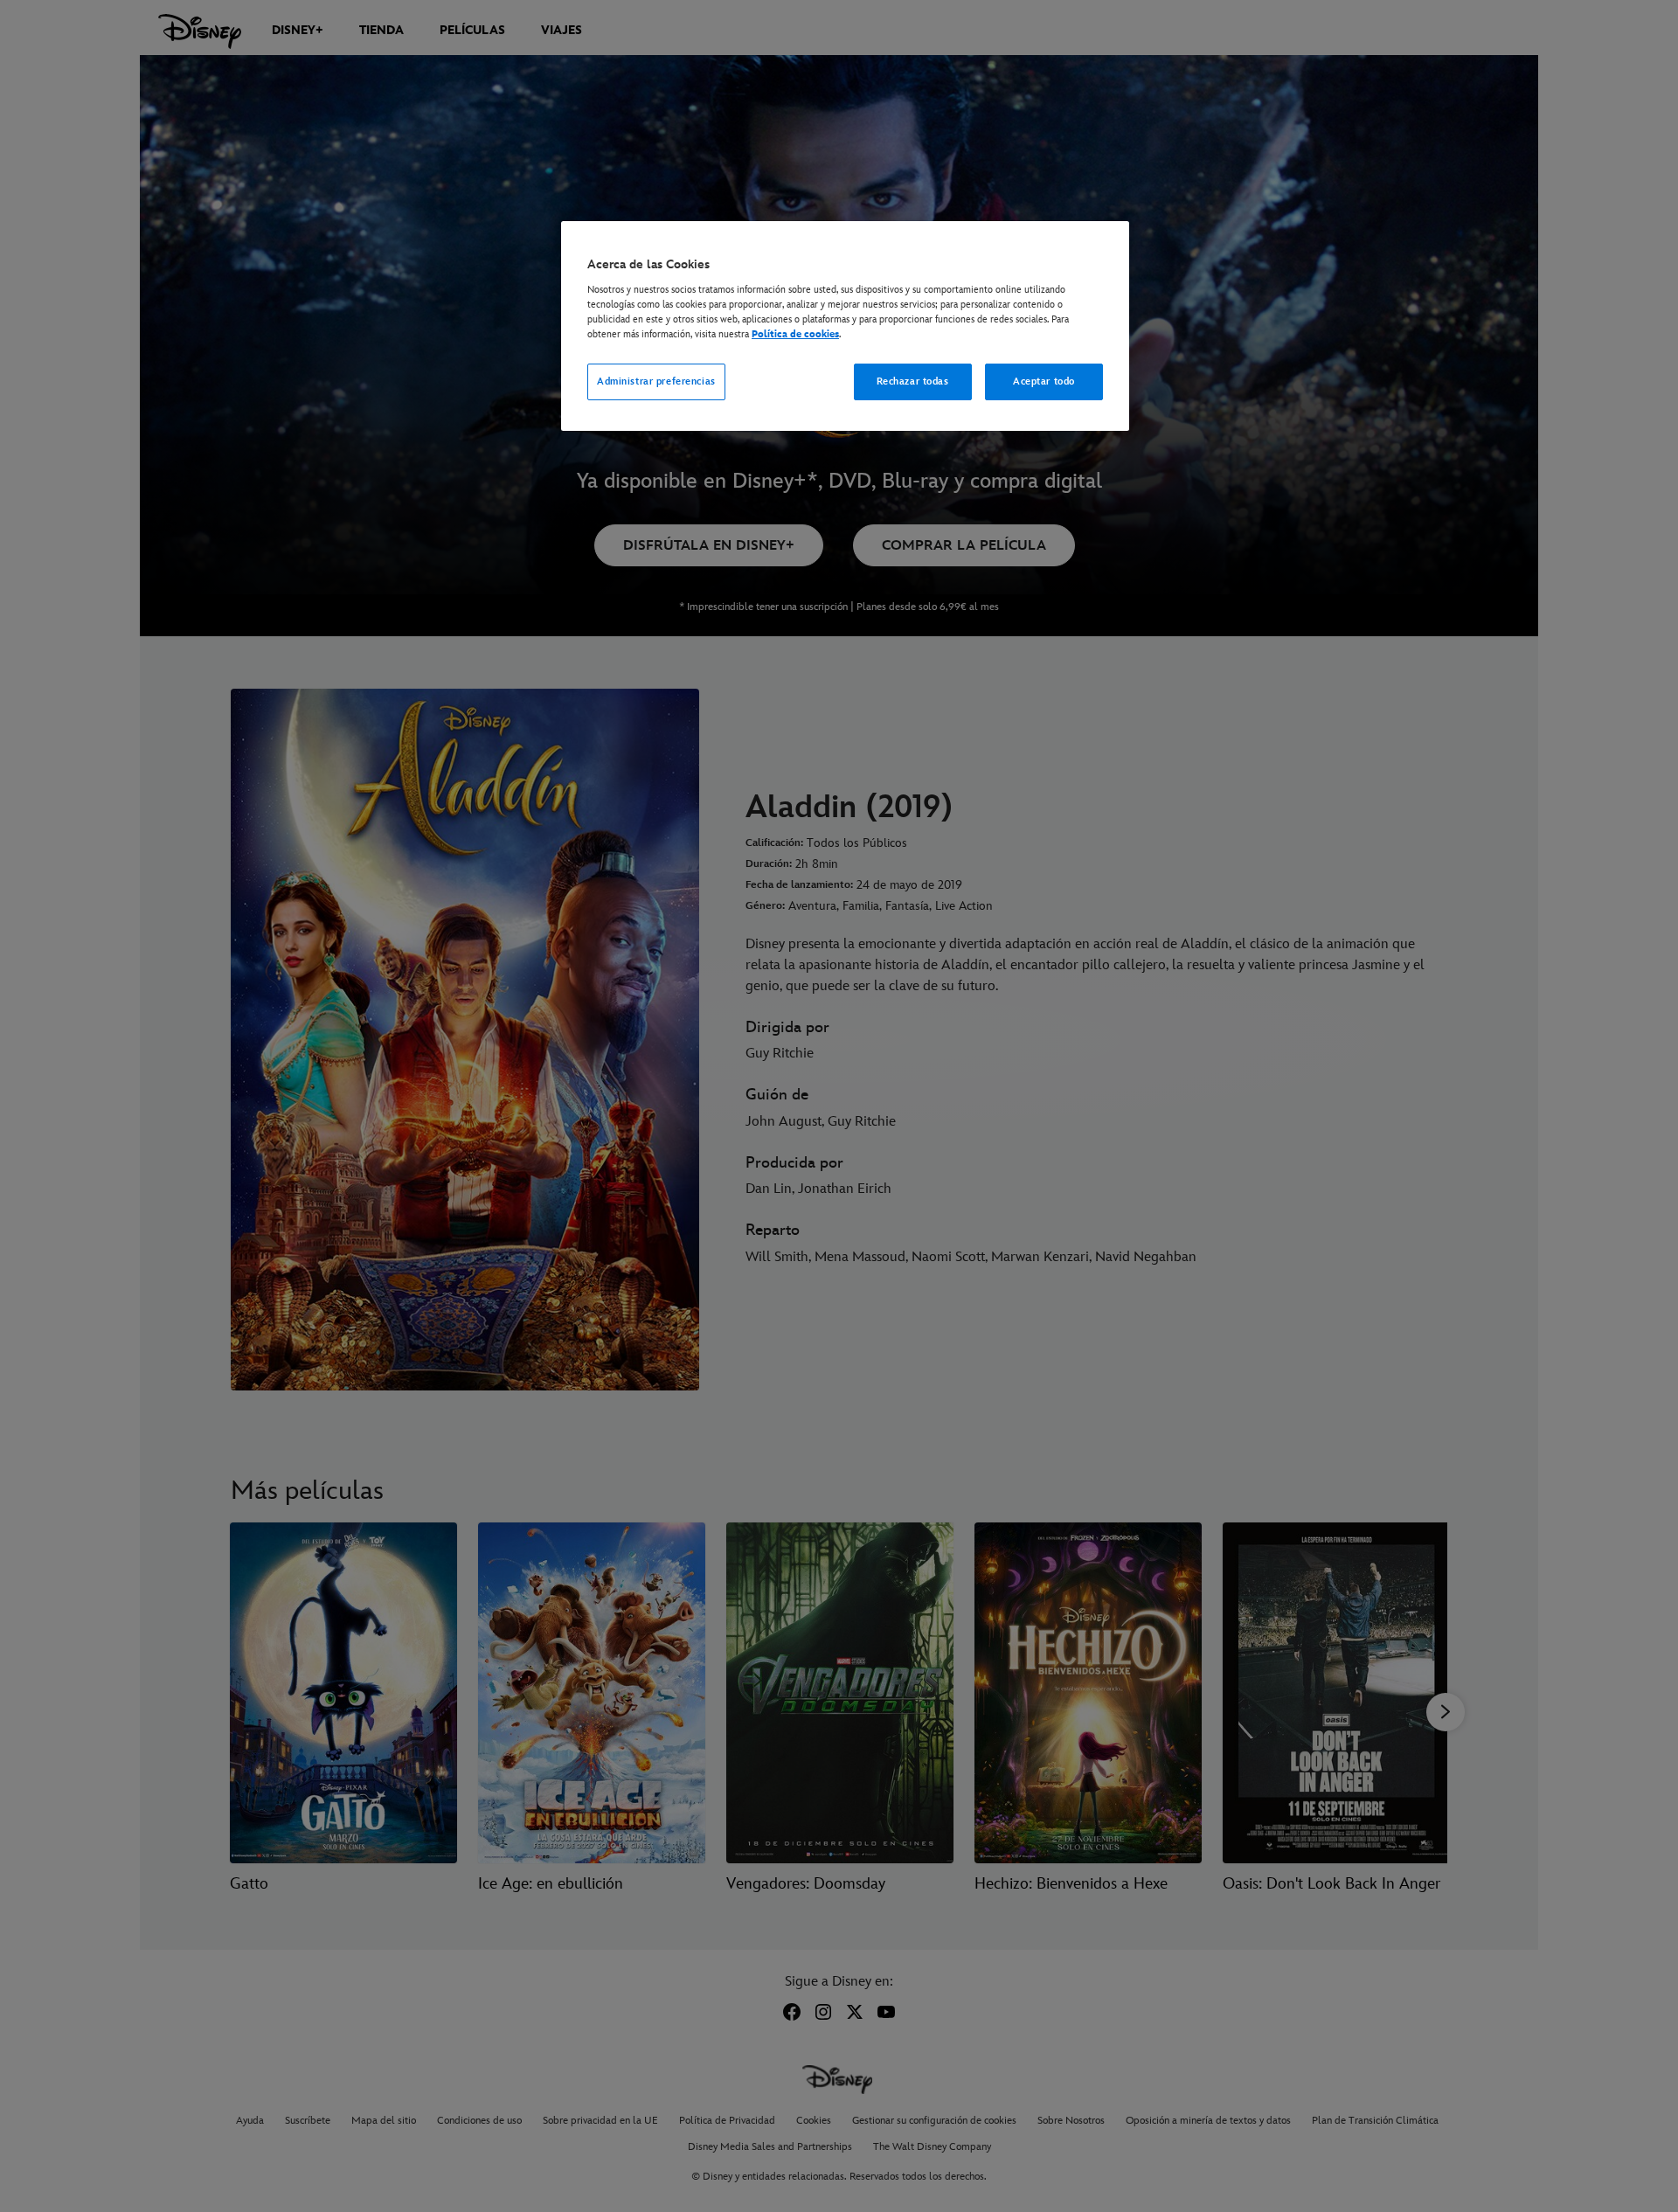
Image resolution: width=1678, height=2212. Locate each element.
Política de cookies (795, 334)
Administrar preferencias (656, 381)
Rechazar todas (913, 381)
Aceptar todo (1044, 381)
